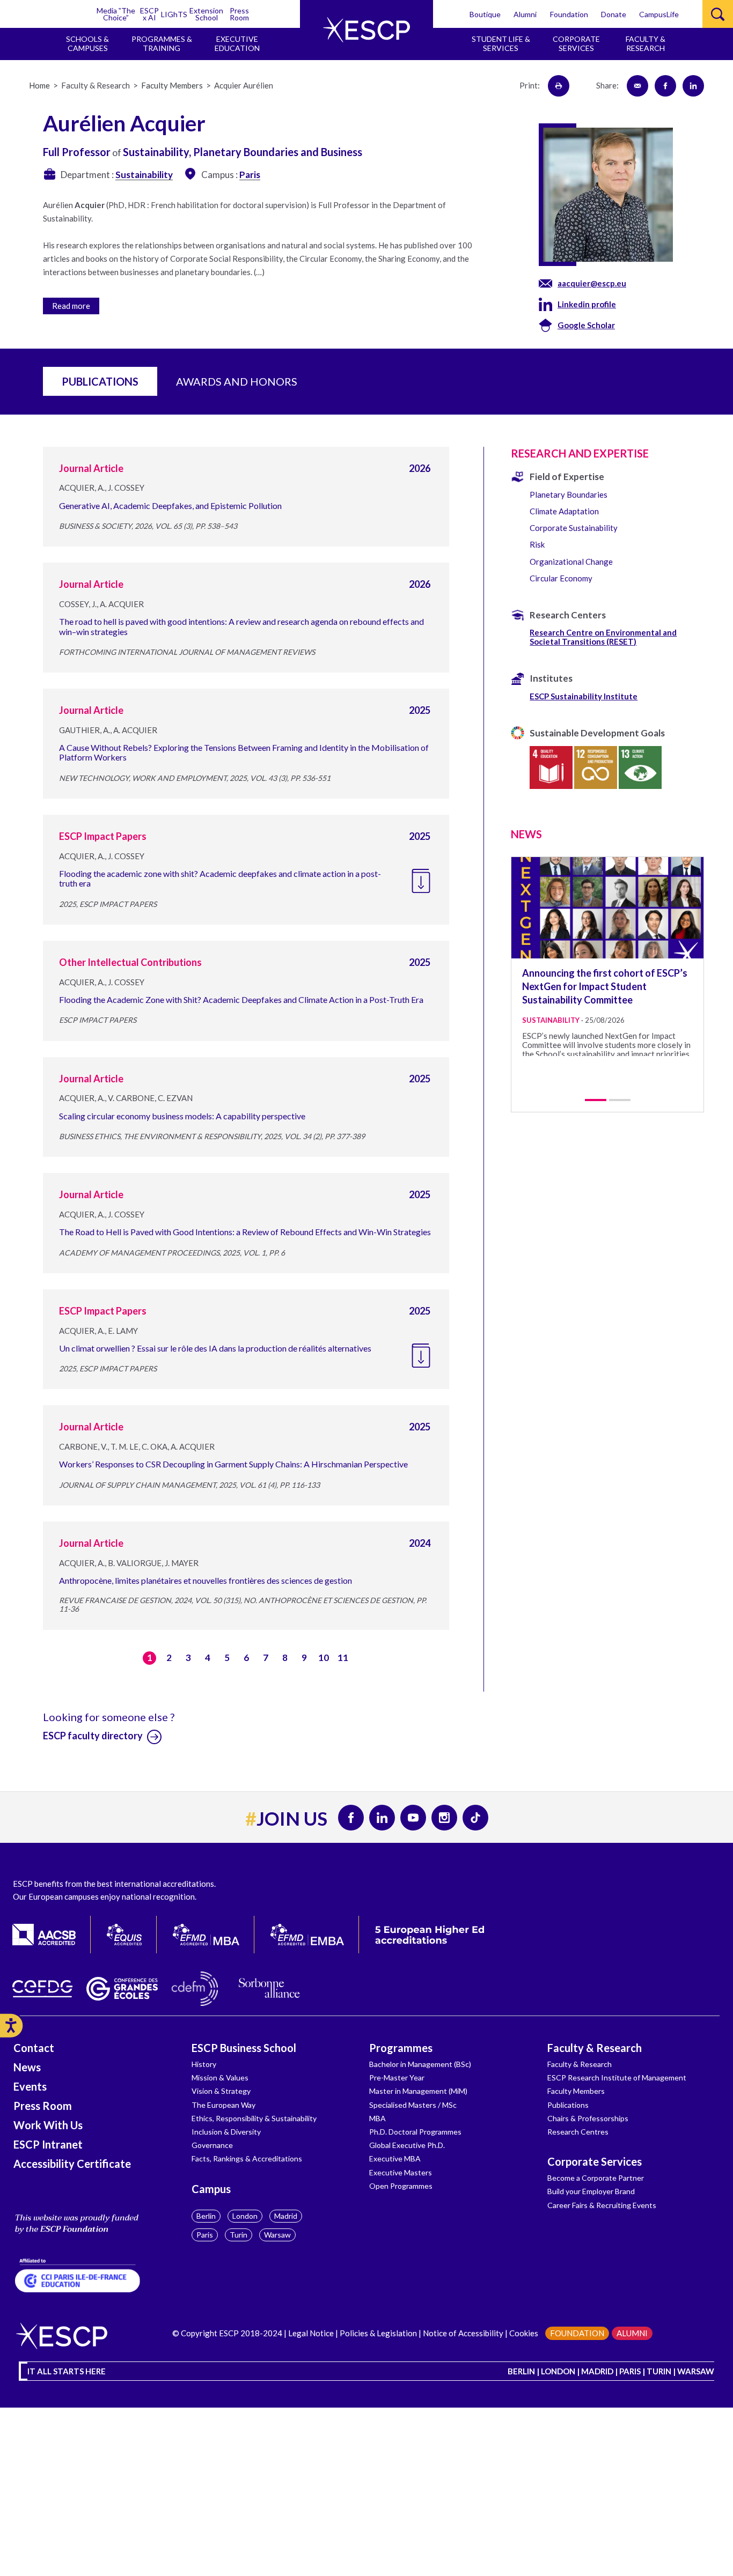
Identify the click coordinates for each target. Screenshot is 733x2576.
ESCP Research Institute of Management (617, 2077)
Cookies (524, 2333)
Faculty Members (576, 2091)
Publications (568, 2105)
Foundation (569, 14)
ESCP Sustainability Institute (584, 696)
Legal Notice (311, 2333)
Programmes (401, 2048)
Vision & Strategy (221, 2091)
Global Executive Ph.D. (407, 2145)
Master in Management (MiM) (418, 2091)
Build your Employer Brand (591, 2191)
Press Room (239, 14)
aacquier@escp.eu (592, 283)
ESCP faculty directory (94, 1736)
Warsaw (277, 2235)
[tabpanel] (607, 957)
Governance (212, 2145)
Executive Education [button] (237, 43)
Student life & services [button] (501, 43)
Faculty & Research (595, 2048)
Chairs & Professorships (588, 2118)
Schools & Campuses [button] (87, 43)
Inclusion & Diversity (226, 2132)
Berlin (206, 2216)
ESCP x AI (149, 14)
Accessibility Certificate (72, 2164)
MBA (378, 2118)
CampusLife (659, 14)
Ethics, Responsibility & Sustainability (254, 2118)
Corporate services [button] (576, 43)
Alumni (525, 14)
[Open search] (718, 14)
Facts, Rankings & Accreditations (247, 2158)
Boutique (485, 14)
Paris (205, 2235)
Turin (239, 2235)
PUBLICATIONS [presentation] (100, 381)
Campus (211, 2189)
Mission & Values (220, 2077)
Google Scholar (586, 325)
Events (30, 2086)
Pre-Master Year (397, 2077)
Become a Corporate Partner (596, 2178)
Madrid (286, 2216)
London (245, 2216)
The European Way (223, 2105)
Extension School (206, 14)
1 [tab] (596, 1100)
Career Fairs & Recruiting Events (602, 2205)
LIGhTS (174, 14)
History (204, 2064)
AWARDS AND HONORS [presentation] (237, 381)
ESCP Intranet (48, 2144)
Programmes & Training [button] (162, 43)
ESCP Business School (244, 2048)
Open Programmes (401, 2186)
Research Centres (578, 2132)
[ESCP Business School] (366, 30)
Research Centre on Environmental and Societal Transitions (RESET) (603, 637)
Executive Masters (401, 2172)
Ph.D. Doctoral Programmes (415, 2132)
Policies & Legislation (378, 2333)
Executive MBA (395, 2158)
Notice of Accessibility (462, 2333)
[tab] (264, 304)
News (27, 2067)
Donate (614, 14)
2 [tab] (620, 1100)
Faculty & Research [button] (646, 43)
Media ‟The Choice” (116, 14)
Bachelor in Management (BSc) (420, 2064)
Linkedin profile (587, 304)
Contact (34, 2048)
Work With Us (48, 2125)
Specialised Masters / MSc (413, 2105)
